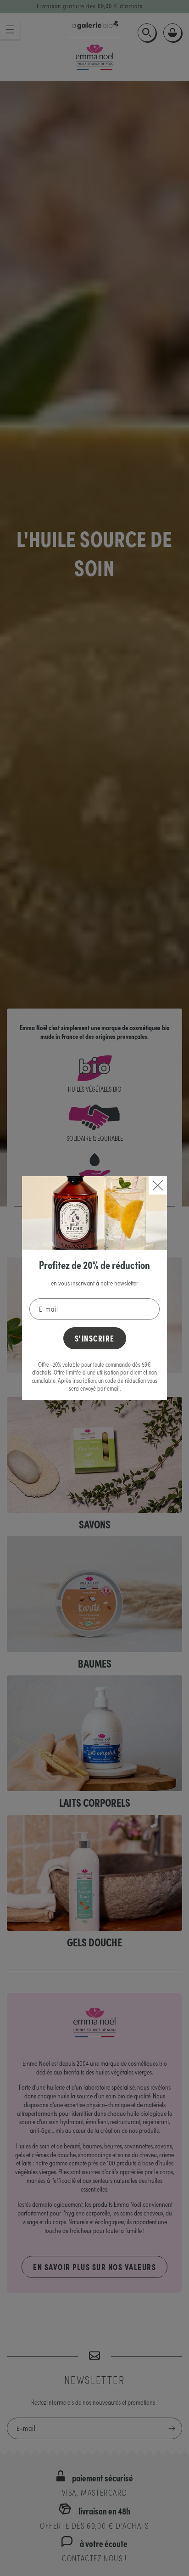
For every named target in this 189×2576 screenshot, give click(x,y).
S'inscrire (95, 1338)
